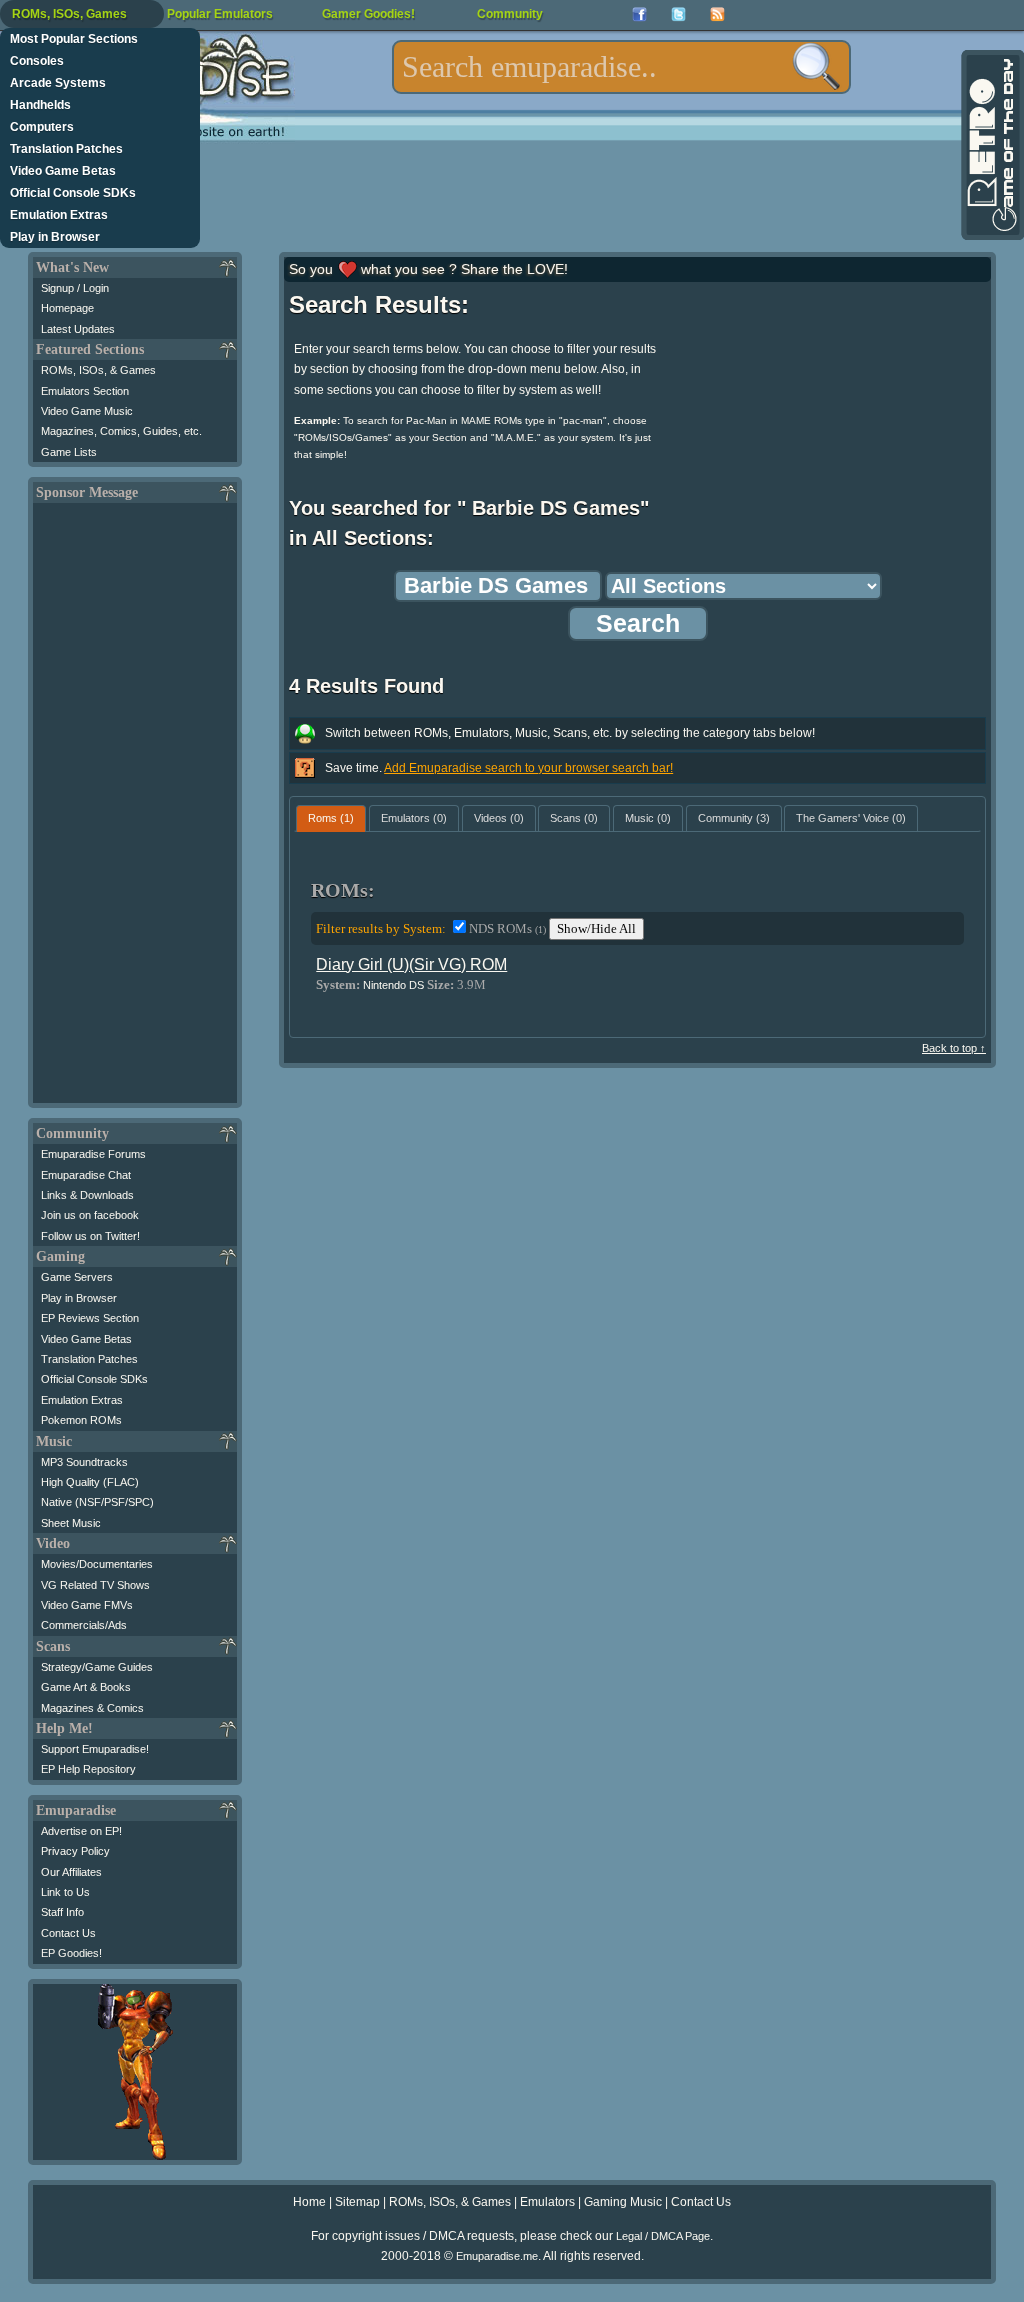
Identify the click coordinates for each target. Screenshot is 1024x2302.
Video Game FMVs (87, 1605)
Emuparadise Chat (86, 1175)
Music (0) (648, 818)
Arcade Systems (58, 83)
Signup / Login (75, 288)
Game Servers (77, 1277)
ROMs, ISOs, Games (69, 14)
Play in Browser (55, 237)
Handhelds (40, 105)
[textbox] (621, 67)
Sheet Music (71, 1523)
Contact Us (68, 1933)
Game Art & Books (86, 1687)
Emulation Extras (59, 215)
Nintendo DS (393, 985)
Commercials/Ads (84, 1625)
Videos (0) (499, 818)
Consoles (37, 61)
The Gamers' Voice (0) (851, 818)
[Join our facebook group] (639, 14)
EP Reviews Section (90, 1318)
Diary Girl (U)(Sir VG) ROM (411, 964)
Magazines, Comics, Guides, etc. (121, 431)
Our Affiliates (71, 1872)
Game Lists (69, 452)
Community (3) (734, 818)
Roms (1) (331, 818)
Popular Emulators (220, 14)
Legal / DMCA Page (663, 2236)
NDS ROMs (507, 928)
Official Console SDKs (73, 193)
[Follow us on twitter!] (678, 14)
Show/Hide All (596, 928)
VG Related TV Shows (95, 1585)
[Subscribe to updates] (717, 14)
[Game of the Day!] (991, 145)
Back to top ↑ (954, 1048)
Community (510, 14)
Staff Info (62, 1912)
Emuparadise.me (497, 2256)
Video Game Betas (63, 171)
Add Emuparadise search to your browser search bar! (528, 768)
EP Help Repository (88, 1769)
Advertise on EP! (81, 1831)
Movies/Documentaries (97, 1564)
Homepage (67, 308)
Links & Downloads (87, 1195)
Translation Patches (66, 149)
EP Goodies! (71, 1953)
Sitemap (357, 2202)
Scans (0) (574, 818)
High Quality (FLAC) (90, 1482)
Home (309, 2202)
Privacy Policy (75, 1851)
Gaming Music (623, 2202)
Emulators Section (85, 391)
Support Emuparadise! (95, 1749)
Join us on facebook (90, 1215)
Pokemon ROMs (81, 1420)
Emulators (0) (414, 818)
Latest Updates (78, 329)
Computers (42, 127)
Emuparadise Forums (93, 1154)
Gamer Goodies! (368, 14)
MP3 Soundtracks (84, 1462)
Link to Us (65, 1892)
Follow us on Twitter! (90, 1236)
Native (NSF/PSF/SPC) (97, 1502)
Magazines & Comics (92, 1708)
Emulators (547, 2202)
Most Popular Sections (74, 39)
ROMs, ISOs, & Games (98, 370)
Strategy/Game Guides (97, 1667)
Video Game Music (87, 411)
